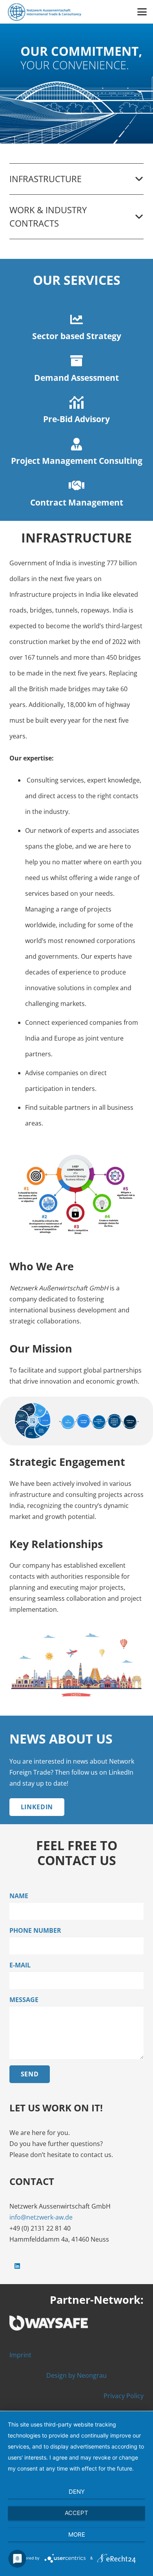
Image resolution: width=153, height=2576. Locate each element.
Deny (77, 2492)
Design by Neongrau (76, 2375)
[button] (142, 12)
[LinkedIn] (17, 2266)
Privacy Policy (124, 2396)
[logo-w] (76, 2323)
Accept (76, 2513)
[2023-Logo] (44, 12)
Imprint (20, 2355)
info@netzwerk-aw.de (41, 2217)
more (77, 2534)
